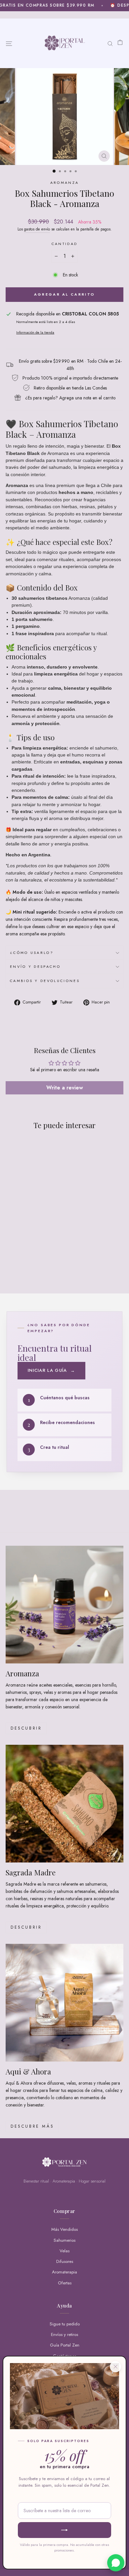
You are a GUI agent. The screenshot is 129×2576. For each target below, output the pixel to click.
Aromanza (65, 183)
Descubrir (26, 1728)
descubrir (26, 1927)
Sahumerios (64, 2240)
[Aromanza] (64, 1605)
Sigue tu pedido (65, 2324)
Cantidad (65, 244)
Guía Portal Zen (65, 2345)
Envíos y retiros (64, 2334)
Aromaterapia (64, 2272)
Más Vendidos (64, 2229)
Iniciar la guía (51, 1370)
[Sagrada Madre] (64, 1804)
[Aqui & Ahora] (64, 2003)
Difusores (65, 2261)
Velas (64, 2251)
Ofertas (65, 2283)
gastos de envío (37, 229)
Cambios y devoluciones (45, 981)
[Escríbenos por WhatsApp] (116, 2563)
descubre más (32, 2126)
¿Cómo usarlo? (32, 953)
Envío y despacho (35, 966)
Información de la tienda (35, 332)
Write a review (65, 1088)
